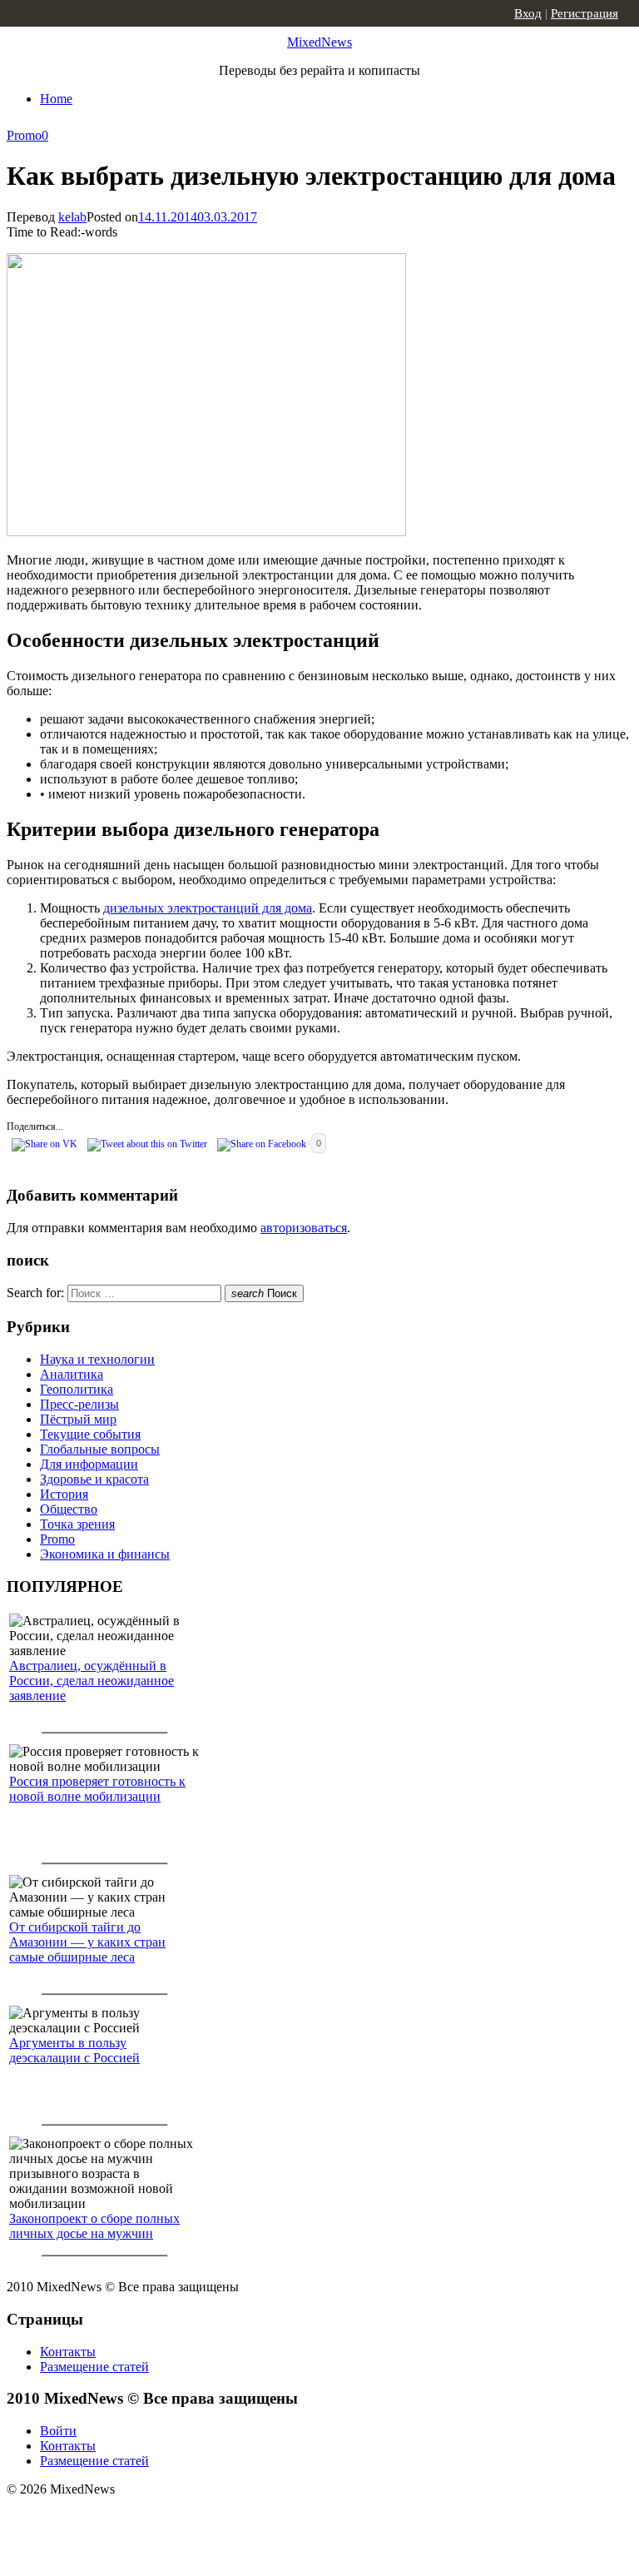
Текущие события (90, 1434)
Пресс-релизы (79, 1404)
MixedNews (319, 42)
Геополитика (77, 1389)
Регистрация (585, 13)
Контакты (68, 2352)
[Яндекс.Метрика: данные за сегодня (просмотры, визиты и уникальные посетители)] (137, 2519)
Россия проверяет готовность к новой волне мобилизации (97, 1789)
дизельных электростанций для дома (208, 908)
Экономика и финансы (105, 1554)
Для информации (89, 1464)
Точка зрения (77, 1524)
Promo (24, 135)
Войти (58, 2431)
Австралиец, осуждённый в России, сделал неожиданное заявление (92, 1681)
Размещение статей (94, 2367)
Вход (528, 13)
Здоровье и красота (94, 1479)
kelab (72, 217)
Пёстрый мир (78, 1419)
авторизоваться (304, 1228)
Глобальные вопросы (100, 1449)
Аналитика (72, 1374)
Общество (69, 1509)
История (64, 1494)
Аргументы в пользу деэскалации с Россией (74, 2050)
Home (56, 99)
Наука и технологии (97, 1359)
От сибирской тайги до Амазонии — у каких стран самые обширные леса (87, 1942)
